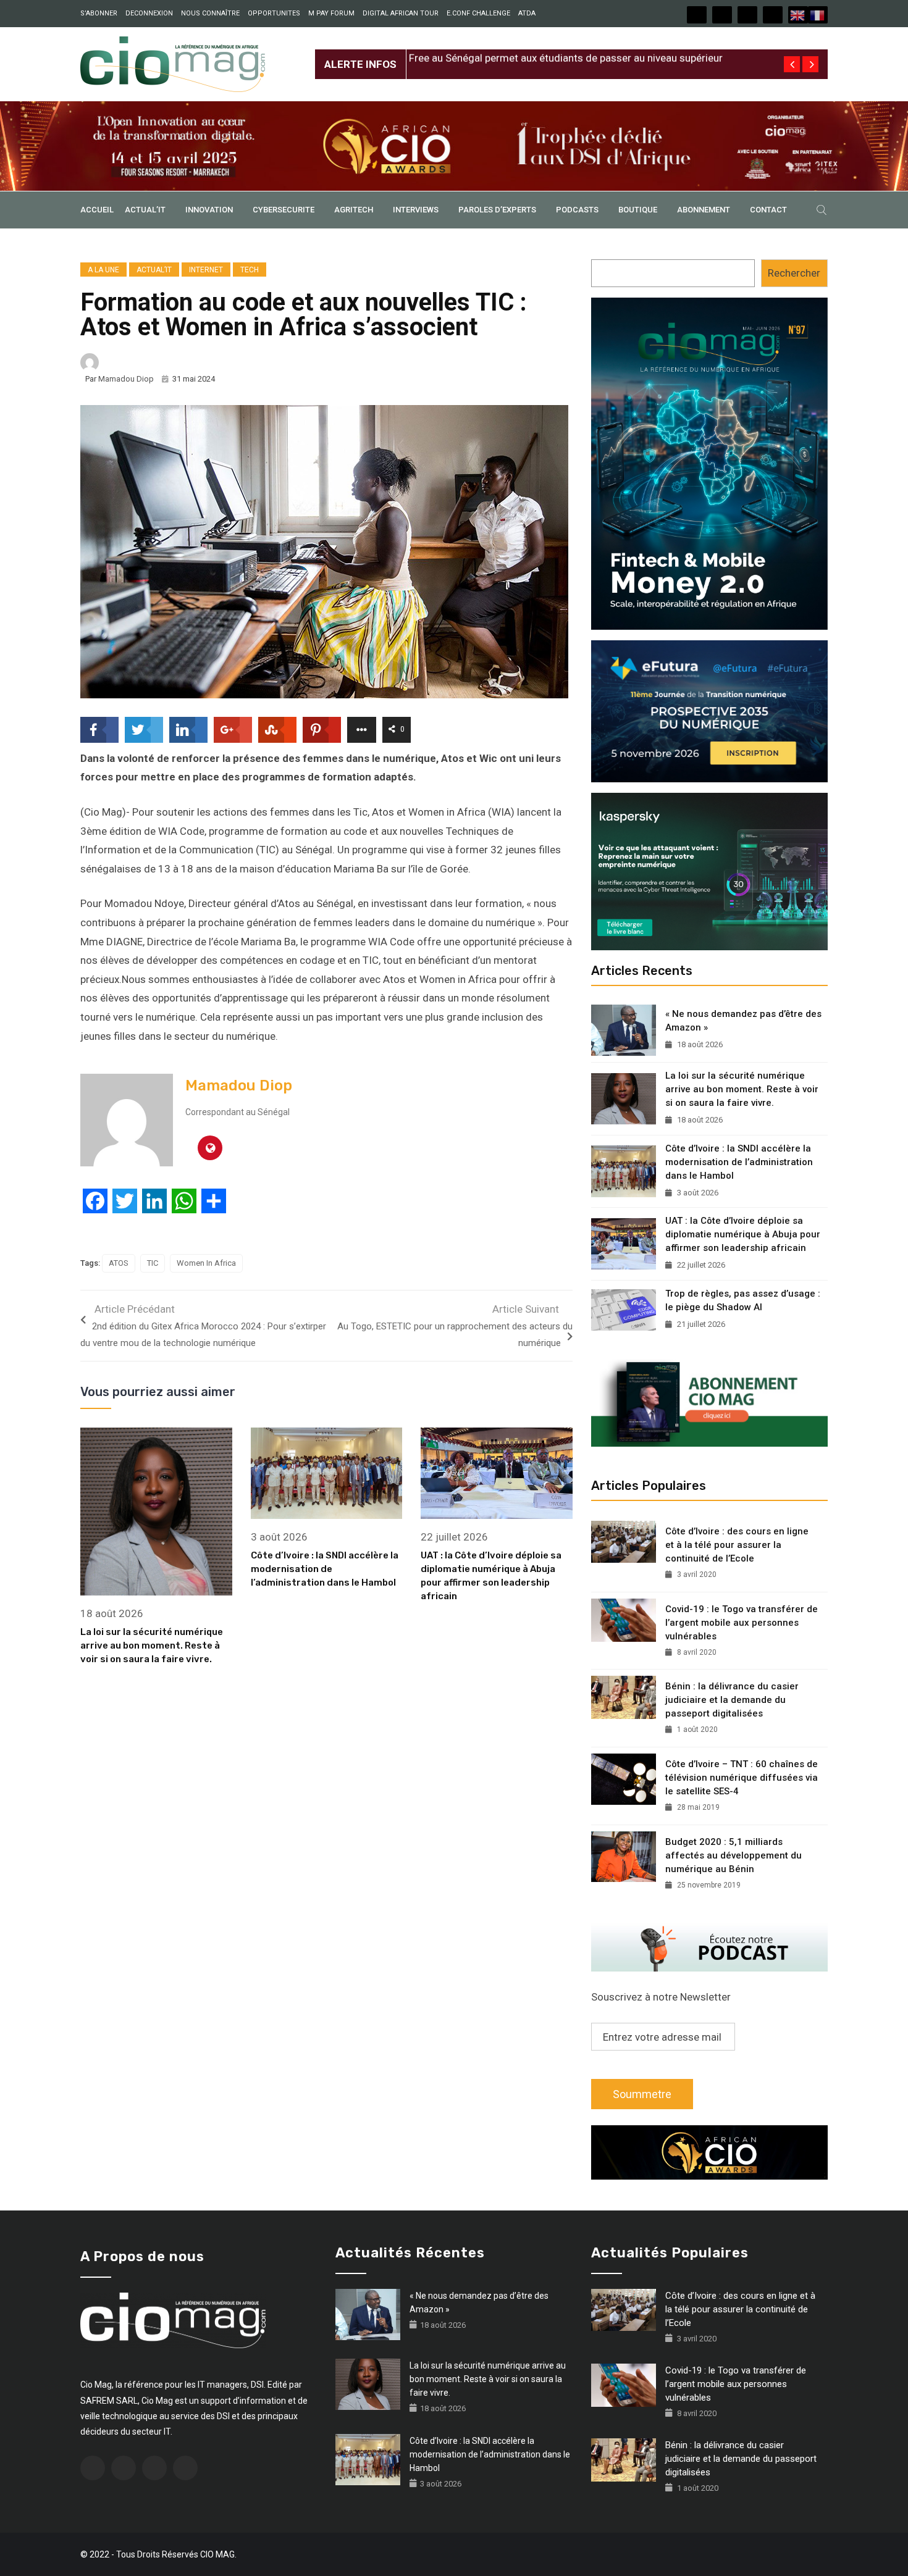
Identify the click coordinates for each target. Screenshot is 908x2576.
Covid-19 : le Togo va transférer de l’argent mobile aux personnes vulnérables (742, 1623)
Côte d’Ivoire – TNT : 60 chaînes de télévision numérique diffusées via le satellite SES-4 (742, 1778)
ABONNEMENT (704, 210)
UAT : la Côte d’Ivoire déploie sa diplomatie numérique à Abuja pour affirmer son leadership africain (743, 1234)
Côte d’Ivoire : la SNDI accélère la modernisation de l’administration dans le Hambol (325, 1569)
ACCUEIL (97, 210)
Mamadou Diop (126, 379)
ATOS (119, 1263)
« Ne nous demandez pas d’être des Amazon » (743, 1021)
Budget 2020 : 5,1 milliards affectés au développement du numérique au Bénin (734, 1855)
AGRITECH (354, 210)
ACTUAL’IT (145, 210)
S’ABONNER (99, 13)
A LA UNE (103, 270)
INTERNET (206, 270)
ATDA (527, 13)
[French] (818, 15)
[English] (798, 15)
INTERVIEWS (416, 210)
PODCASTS (577, 210)
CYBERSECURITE (284, 210)
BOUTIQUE (638, 210)
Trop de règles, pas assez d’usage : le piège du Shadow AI (743, 1300)
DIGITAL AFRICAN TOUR (401, 13)
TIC (153, 1263)
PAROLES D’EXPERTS (497, 210)
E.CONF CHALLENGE (478, 13)
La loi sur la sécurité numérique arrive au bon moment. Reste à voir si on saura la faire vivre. (152, 1646)
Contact (768, 210)
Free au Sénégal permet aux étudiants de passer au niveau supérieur (566, 54)
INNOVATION (209, 210)
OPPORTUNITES (274, 13)
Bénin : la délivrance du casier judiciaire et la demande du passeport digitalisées (732, 1700)
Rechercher (794, 273)
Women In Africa (206, 1263)
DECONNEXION (149, 13)
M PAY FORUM (331, 13)
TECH (250, 270)
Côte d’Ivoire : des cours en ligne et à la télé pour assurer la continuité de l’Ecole (737, 1545)
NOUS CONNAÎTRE (210, 13)
